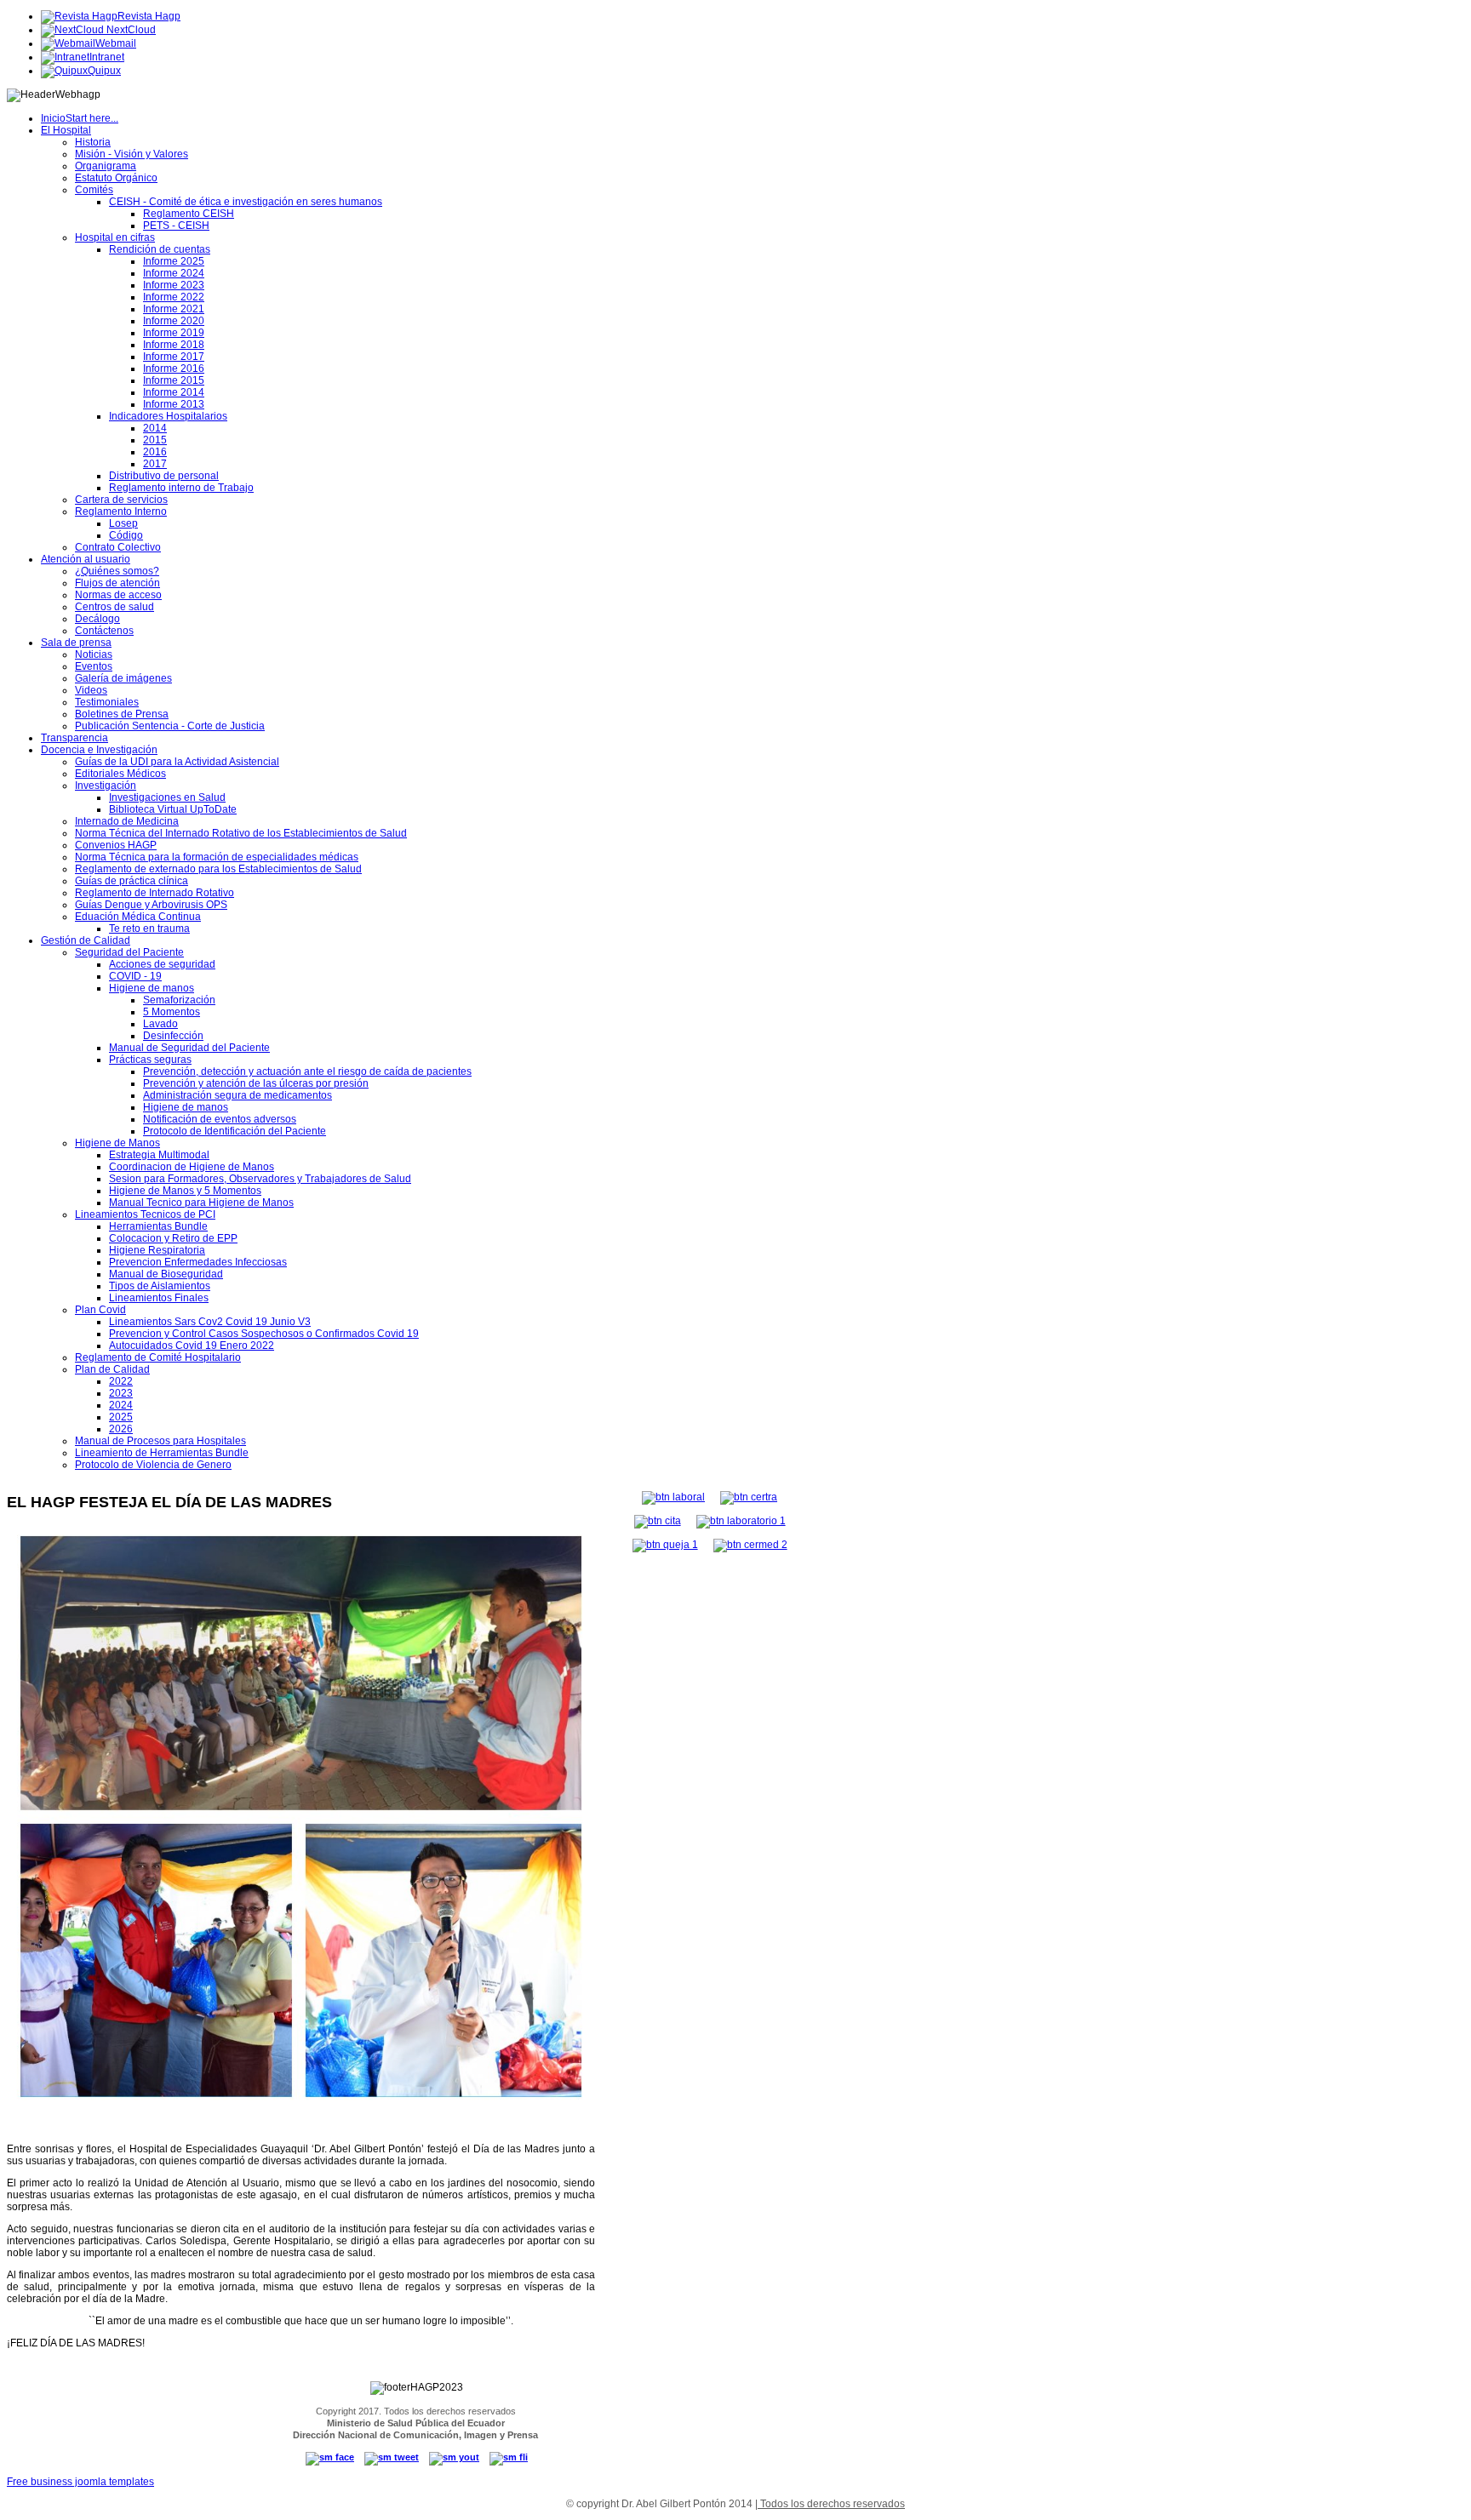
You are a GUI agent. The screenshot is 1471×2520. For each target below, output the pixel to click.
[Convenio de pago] (750, 1545)
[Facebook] (330, 2457)
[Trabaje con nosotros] (673, 1497)
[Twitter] (392, 2457)
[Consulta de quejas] (665, 1545)
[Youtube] (454, 2457)
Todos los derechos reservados (831, 2504)
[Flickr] (509, 2457)
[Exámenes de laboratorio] (741, 1521)
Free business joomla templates (80, 2482)
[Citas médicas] (658, 1521)
